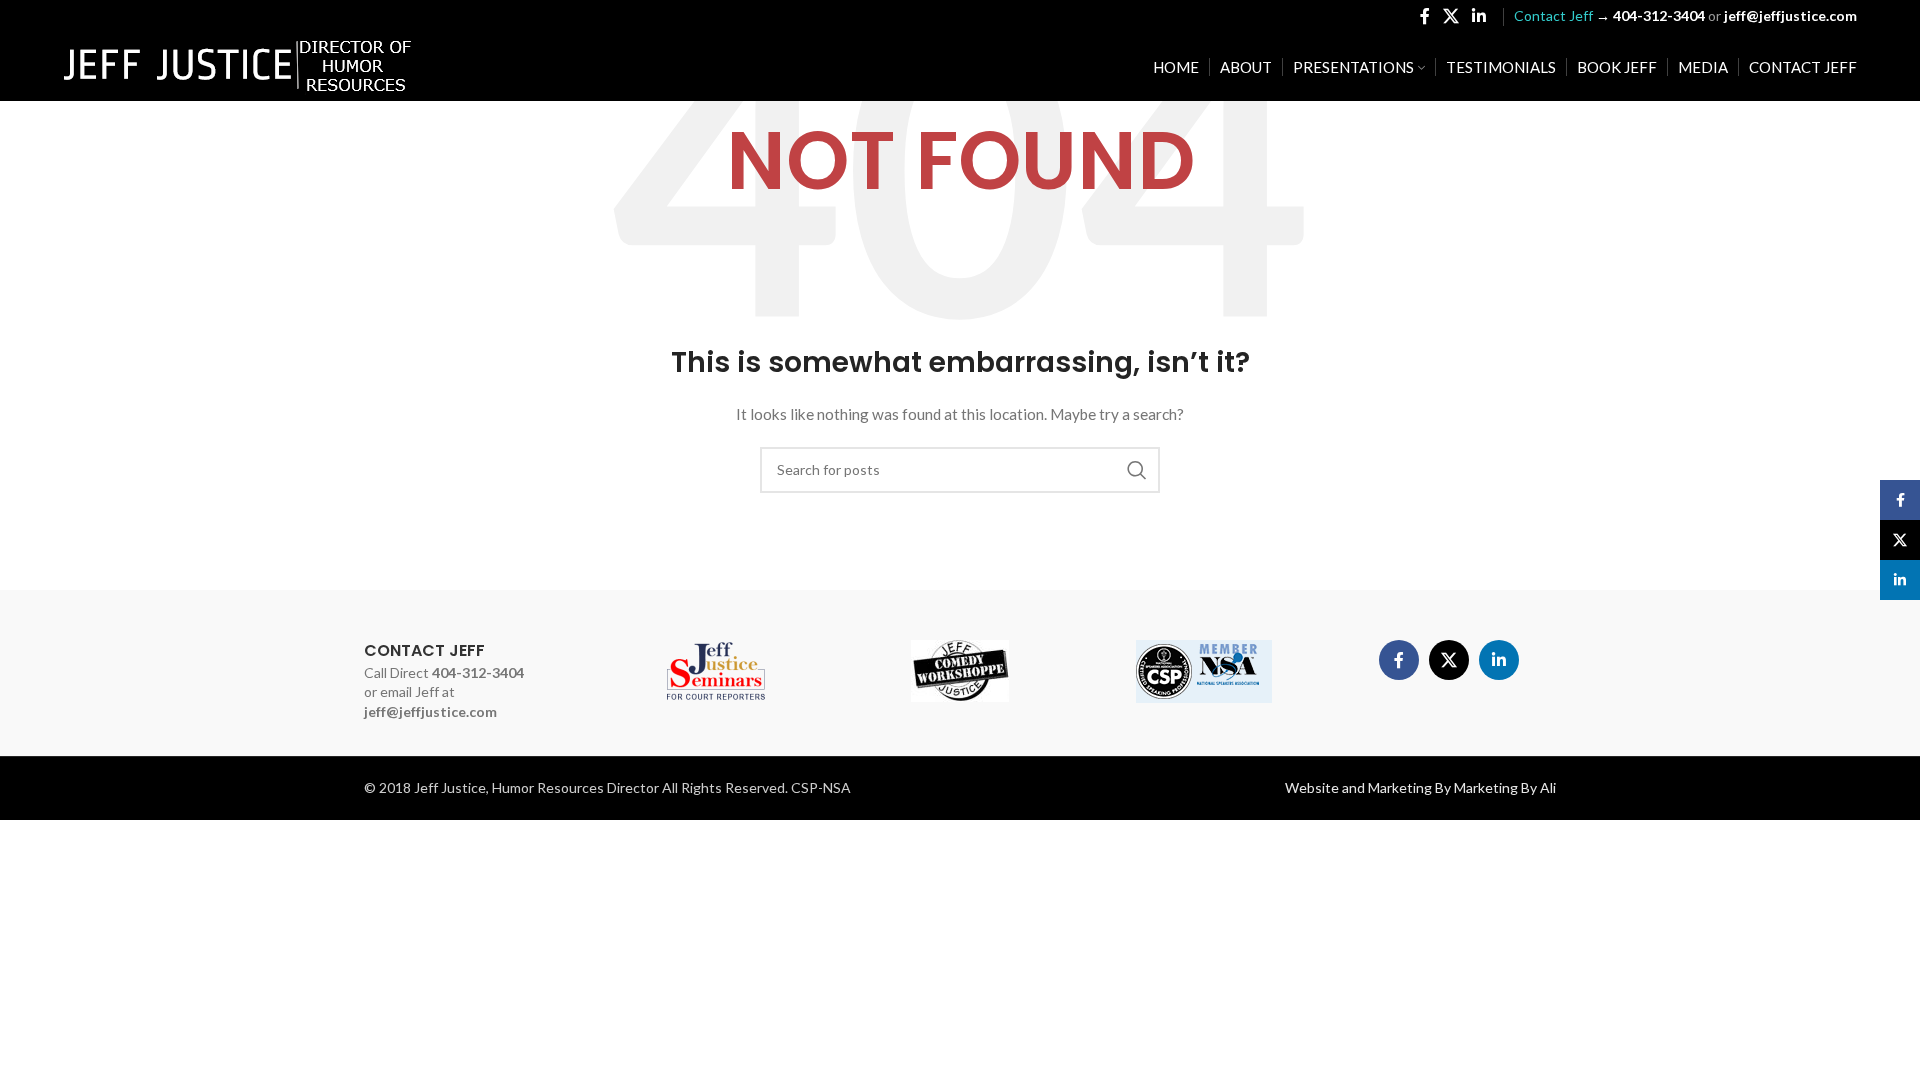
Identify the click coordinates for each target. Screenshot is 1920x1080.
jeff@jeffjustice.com (430, 711)
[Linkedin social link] (1479, 16)
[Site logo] (238, 65)
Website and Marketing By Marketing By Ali (1420, 787)
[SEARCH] (1137, 470)
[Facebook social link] (1424, 16)
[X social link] (1450, 16)
